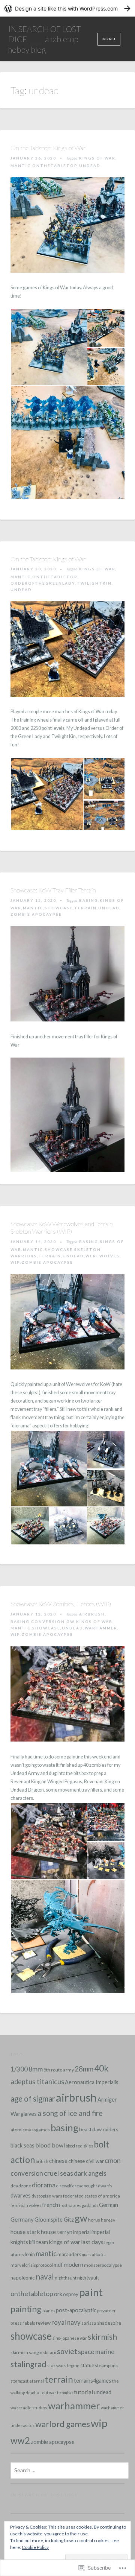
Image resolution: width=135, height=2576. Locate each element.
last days (92, 2242)
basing (89, 900)
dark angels (90, 2173)
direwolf (64, 2186)
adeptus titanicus (37, 2082)
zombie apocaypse (36, 914)
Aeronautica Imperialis (92, 2082)
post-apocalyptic (76, 2310)
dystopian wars (47, 2196)
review (43, 2323)
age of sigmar (33, 2099)
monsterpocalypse (103, 2265)
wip (15, 1262)
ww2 (20, 2440)
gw (70, 1622)
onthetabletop (55, 166)
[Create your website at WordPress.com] (67, 8)
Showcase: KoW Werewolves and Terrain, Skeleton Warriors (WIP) (62, 1228)
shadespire (109, 2323)
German (109, 2205)
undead (90, 166)
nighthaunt (66, 2278)
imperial (82, 2232)
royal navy (66, 2322)
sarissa (89, 2323)
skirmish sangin (26, 2352)
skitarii (50, 2352)
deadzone (21, 2186)
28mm (84, 2069)
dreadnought (85, 2186)
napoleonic (23, 2278)
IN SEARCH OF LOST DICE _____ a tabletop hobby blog (45, 39)
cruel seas (58, 2173)
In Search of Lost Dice (45, 2495)
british (42, 2161)
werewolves (103, 1256)
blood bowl (50, 2145)
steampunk (106, 2366)
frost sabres (70, 2205)
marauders (69, 2254)
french (50, 2205)
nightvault (88, 2278)
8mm (36, 2069)
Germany (22, 2219)
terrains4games (93, 2381)
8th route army (59, 2070)
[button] (49, 347)
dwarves (21, 2195)
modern (73, 2264)
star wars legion (63, 2366)
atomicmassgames (30, 2130)
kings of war (97, 158)
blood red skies (79, 2146)
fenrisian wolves (26, 2205)
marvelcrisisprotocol (32, 2265)
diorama (44, 2185)
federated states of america (91, 2196)
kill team (38, 2242)
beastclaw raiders (99, 2129)
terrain (85, 908)
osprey (71, 2294)
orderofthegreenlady (43, 583)
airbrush (92, 1614)
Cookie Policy (35, 2547)
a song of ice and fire (70, 2113)
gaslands (90, 2205)
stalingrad (28, 2364)
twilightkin (94, 583)
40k (101, 2068)
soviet (67, 2351)
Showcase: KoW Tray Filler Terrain (53, 890)
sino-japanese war (70, 2338)
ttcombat (65, 2393)
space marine (96, 2352)
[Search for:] (70, 2470)
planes (49, 2311)
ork (58, 2294)
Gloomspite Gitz (54, 2220)
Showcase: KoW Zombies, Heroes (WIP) (61, 1604)
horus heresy (102, 2220)
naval (45, 2277)
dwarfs (105, 2186)
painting (26, 2309)
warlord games (63, 2424)
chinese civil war (86, 2161)
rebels (29, 2323)
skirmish (102, 2337)
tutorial (83, 2392)
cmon (113, 2160)
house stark (25, 2232)
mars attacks (94, 2255)
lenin (30, 2254)
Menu (109, 39)
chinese (58, 2161)
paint (91, 2292)
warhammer (101, 1628)
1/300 (19, 2069)
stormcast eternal (27, 2381)
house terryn (57, 2232)
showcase (59, 908)
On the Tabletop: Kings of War (48, 148)
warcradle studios (29, 2408)
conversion (48, 1622)
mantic (21, 166)
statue (87, 2365)
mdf (58, 2265)
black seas (22, 2145)
